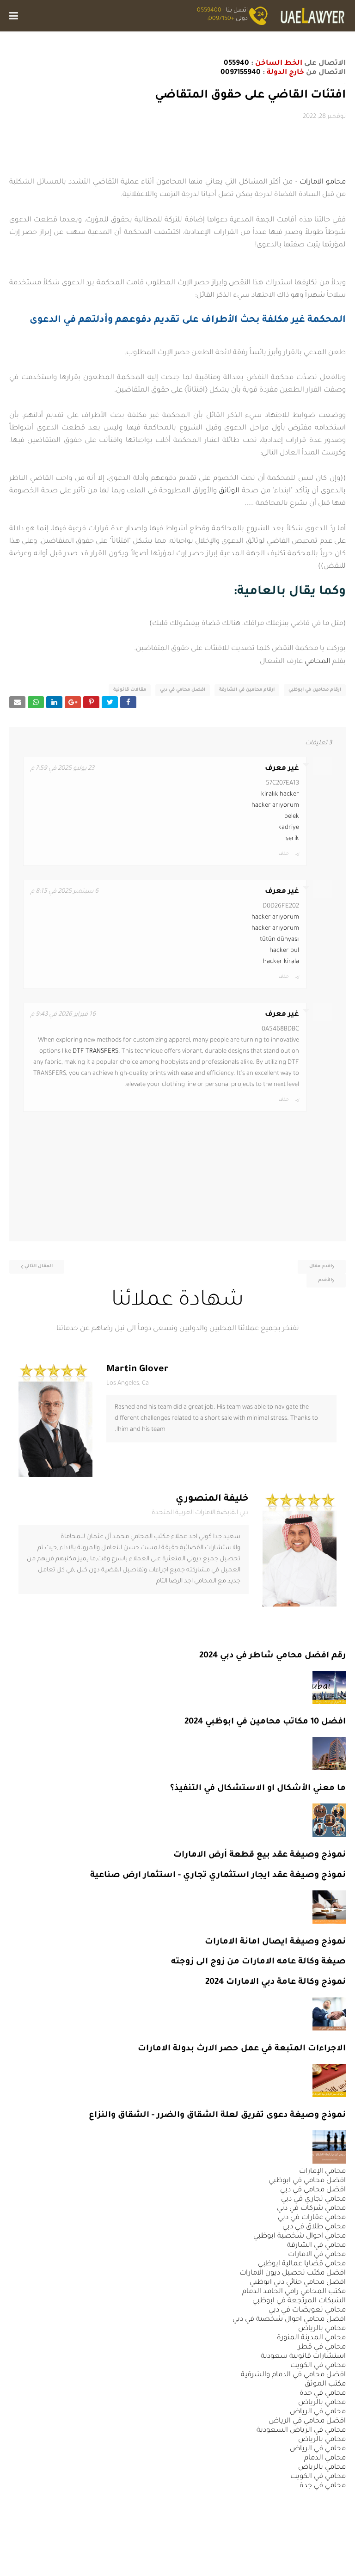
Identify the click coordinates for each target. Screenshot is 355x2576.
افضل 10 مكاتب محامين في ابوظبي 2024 (265, 1722)
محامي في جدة (323, 2394)
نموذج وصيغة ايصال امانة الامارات (275, 1942)
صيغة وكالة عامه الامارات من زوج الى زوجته (258, 1962)
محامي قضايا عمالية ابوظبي (302, 2264)
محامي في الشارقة (316, 2246)
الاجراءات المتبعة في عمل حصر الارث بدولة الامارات (242, 2049)
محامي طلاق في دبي (314, 2227)
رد (297, 854)
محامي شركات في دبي (311, 2209)
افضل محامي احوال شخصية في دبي (289, 2320)
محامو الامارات (323, 182)
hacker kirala (281, 962)
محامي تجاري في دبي (313, 2199)
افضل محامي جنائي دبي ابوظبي (298, 2283)
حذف (283, 854)
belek (292, 817)
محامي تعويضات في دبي (307, 2310)
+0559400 (211, 11)
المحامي (318, 662)
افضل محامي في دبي (183, 690)
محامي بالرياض (322, 2329)
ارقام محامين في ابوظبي (315, 690)
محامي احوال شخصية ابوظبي (300, 2236)
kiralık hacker (280, 794)
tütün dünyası (279, 940)
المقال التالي (39, 1267)
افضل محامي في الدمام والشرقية (293, 2375)
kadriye (289, 828)
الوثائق (229, 491)
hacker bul (284, 951)
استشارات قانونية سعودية (303, 2357)
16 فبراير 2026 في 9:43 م (63, 1015)
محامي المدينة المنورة (311, 2338)
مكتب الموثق (325, 2384)
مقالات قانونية (130, 690)
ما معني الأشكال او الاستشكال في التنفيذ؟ (258, 1789)
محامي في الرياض (318, 2412)
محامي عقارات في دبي (312, 2218)
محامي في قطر (322, 2347)
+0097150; (221, 19)
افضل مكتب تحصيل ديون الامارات (293, 2273)
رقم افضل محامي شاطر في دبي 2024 (272, 1656)
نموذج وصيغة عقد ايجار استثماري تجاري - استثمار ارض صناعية (218, 1876)
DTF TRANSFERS (95, 1052)
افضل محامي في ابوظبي (307, 2181)
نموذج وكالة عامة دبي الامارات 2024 (275, 1982)
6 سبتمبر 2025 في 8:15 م (64, 892)
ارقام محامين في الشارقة (247, 690)
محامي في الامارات (317, 2255)
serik (292, 839)
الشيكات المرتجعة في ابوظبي (299, 2301)
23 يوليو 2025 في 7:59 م (62, 769)
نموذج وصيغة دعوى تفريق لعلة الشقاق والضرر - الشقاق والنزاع (217, 2116)
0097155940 (241, 73)
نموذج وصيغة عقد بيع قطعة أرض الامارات (260, 1855)
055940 (236, 64)
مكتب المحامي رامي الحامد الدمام (294, 2292)
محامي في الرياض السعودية (301, 2431)
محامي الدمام (325, 2458)
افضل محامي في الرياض (307, 2421)
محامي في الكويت (318, 2366)
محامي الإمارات (322, 2172)
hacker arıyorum (275, 806)
